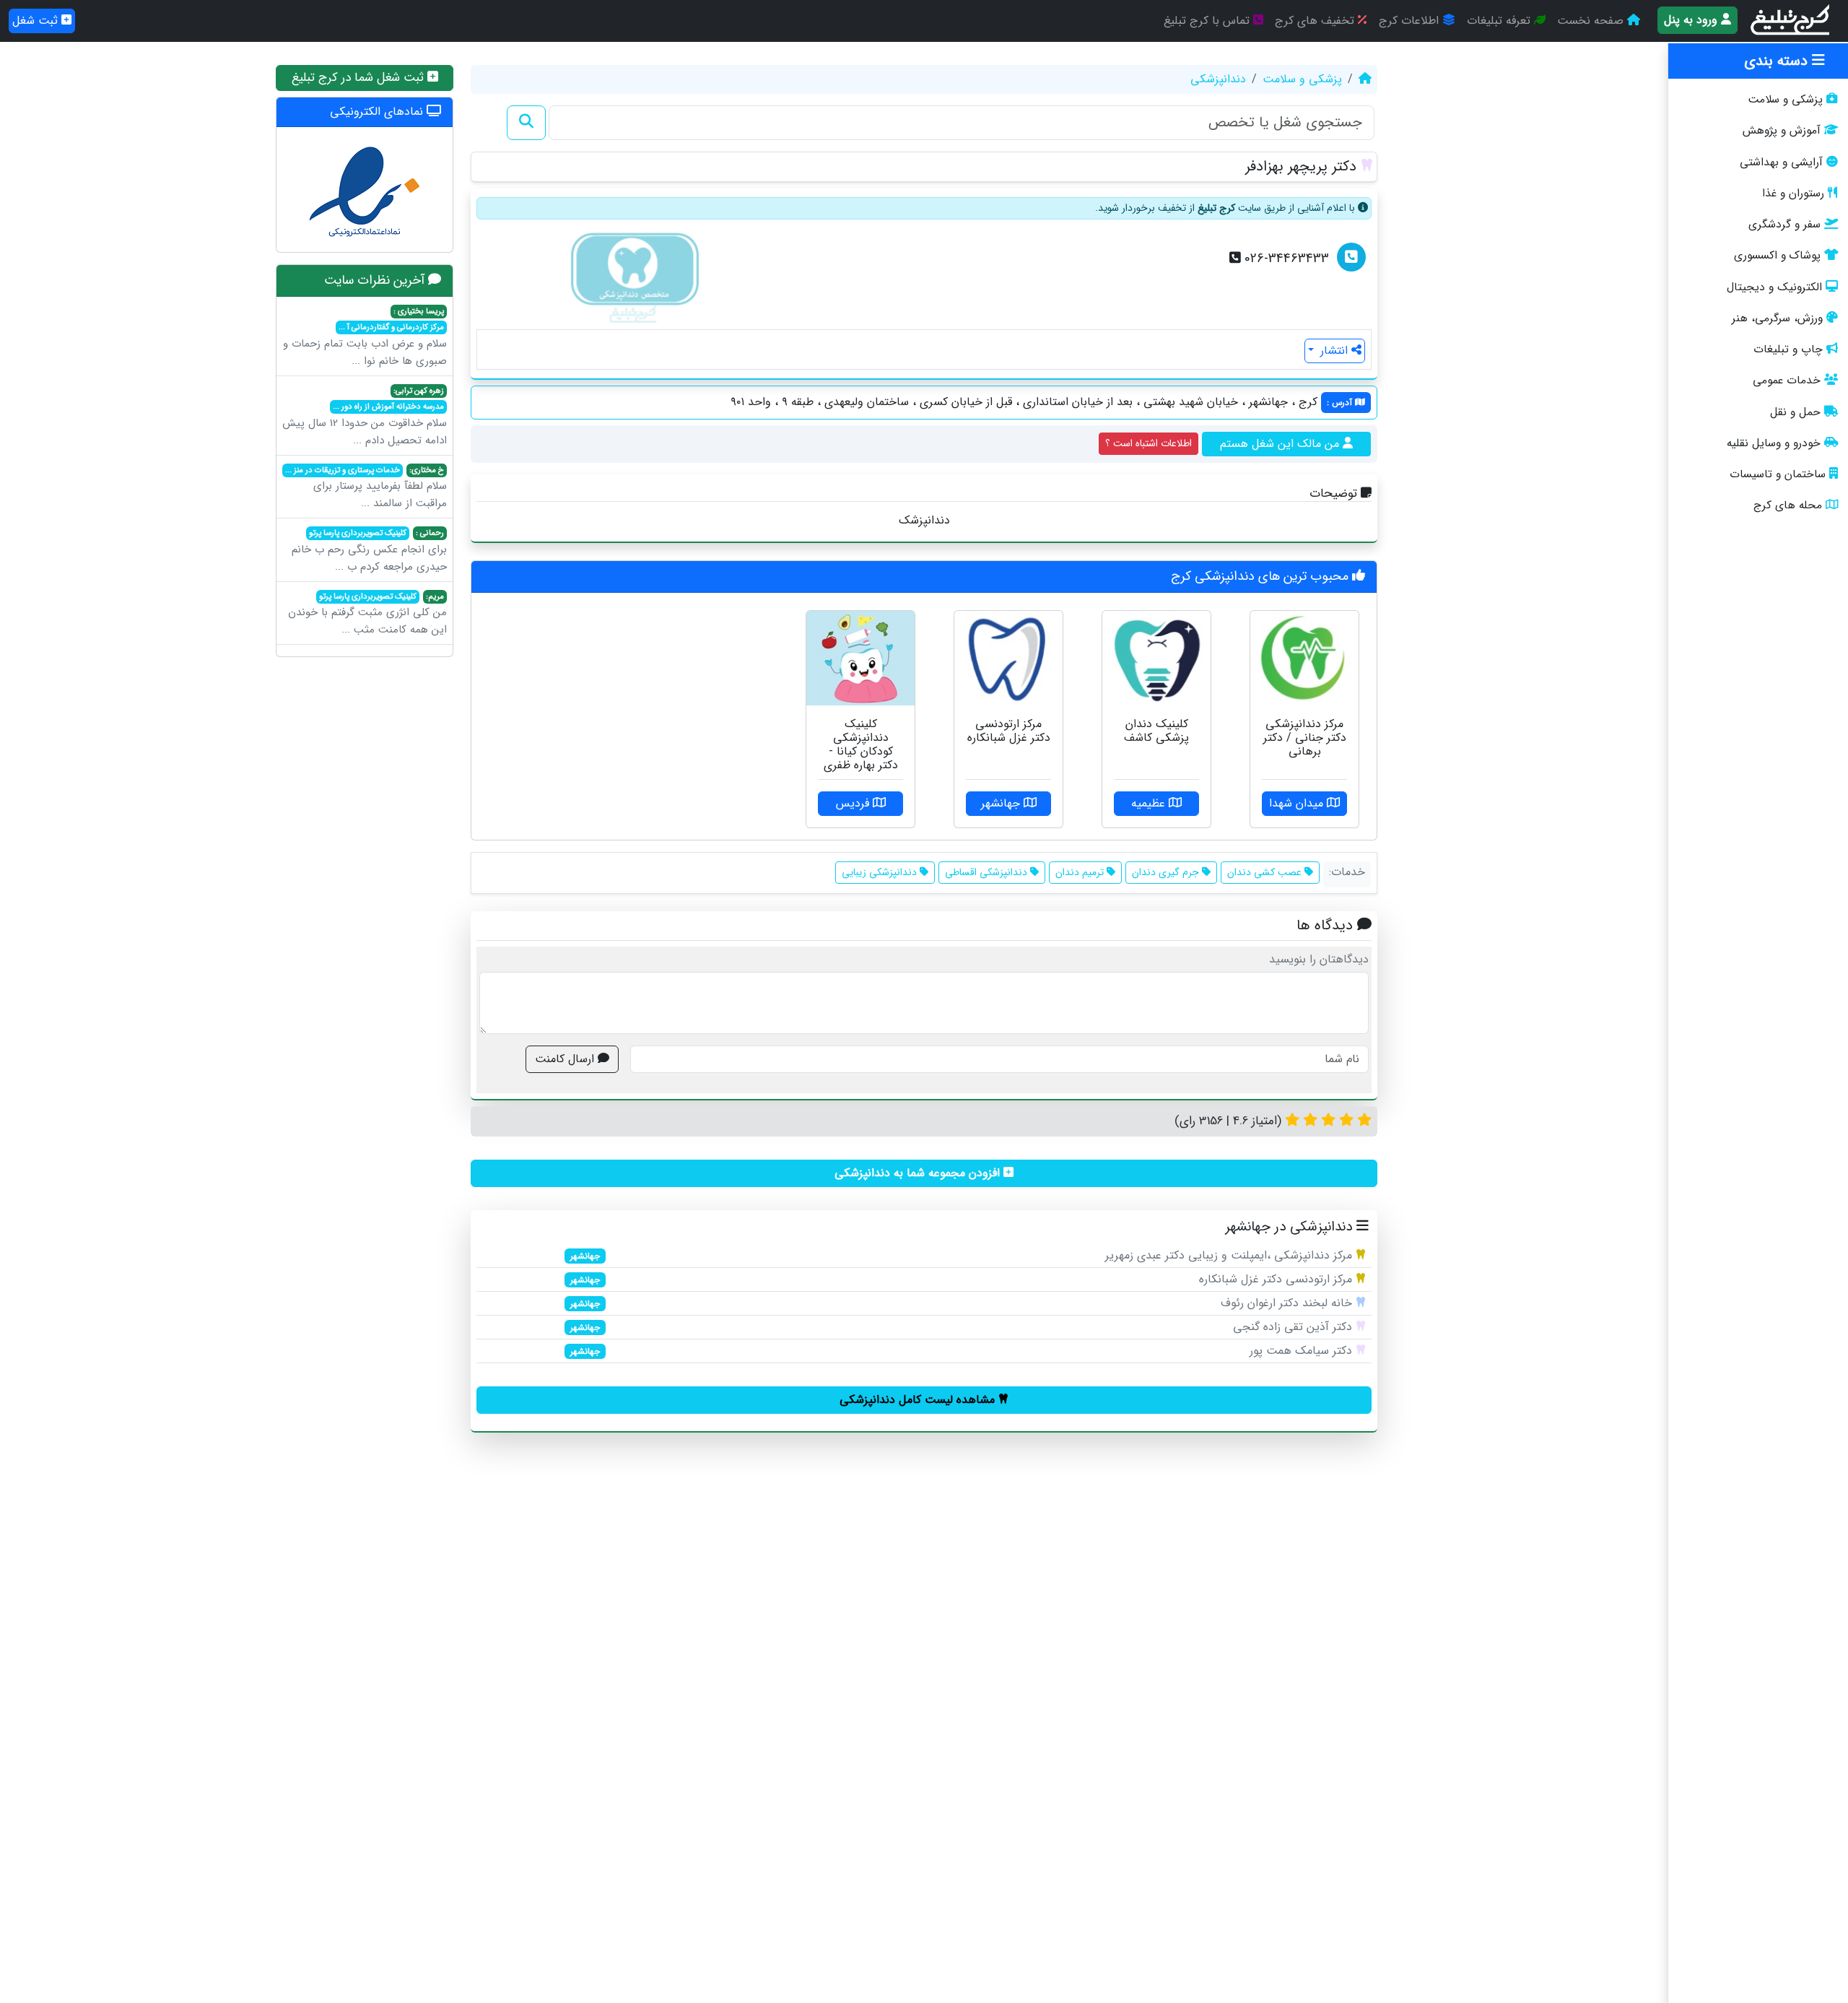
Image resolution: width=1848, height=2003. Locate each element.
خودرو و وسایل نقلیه (1774, 443)
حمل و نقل (1795, 412)
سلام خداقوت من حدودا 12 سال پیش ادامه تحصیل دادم (365, 417)
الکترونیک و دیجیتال (1774, 287)
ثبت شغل (37, 21)
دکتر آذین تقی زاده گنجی (1293, 1327)
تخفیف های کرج (1316, 21)
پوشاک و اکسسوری (1777, 256)
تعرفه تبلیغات (1500, 21)
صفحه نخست (1592, 21)
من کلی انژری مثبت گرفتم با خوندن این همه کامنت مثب (367, 614)
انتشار (1334, 351)
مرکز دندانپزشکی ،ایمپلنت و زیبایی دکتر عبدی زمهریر (1229, 1255)
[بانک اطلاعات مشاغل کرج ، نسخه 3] (1791, 21)
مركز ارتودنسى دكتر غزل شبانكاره (1276, 1279)
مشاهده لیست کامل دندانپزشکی (919, 1400)
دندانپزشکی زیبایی (881, 872)
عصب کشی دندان (1266, 872)
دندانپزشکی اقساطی (988, 872)
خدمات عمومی (1787, 381)
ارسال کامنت (566, 1059)
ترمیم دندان (1081, 872)
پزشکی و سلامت (1785, 100)
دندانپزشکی (1218, 79)
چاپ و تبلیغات (1788, 349)
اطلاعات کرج (1411, 21)
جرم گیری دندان (1167, 872)
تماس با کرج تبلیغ (1208, 21)
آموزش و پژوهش (1782, 131)
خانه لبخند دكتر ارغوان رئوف (1286, 1303)
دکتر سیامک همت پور (1301, 1351)
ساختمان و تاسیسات (1778, 474)
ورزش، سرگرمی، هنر (1777, 318)
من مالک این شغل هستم (1281, 444)
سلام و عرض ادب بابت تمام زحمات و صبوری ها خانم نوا (365, 337)
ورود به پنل (1692, 20)
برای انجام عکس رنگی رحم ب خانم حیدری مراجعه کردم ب (369, 551)
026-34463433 (1285, 259)
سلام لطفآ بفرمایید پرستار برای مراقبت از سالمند (366, 488)
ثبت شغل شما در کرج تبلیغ (359, 78)
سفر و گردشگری (1784, 225)
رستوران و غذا (1793, 194)
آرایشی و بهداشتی (1781, 162)
